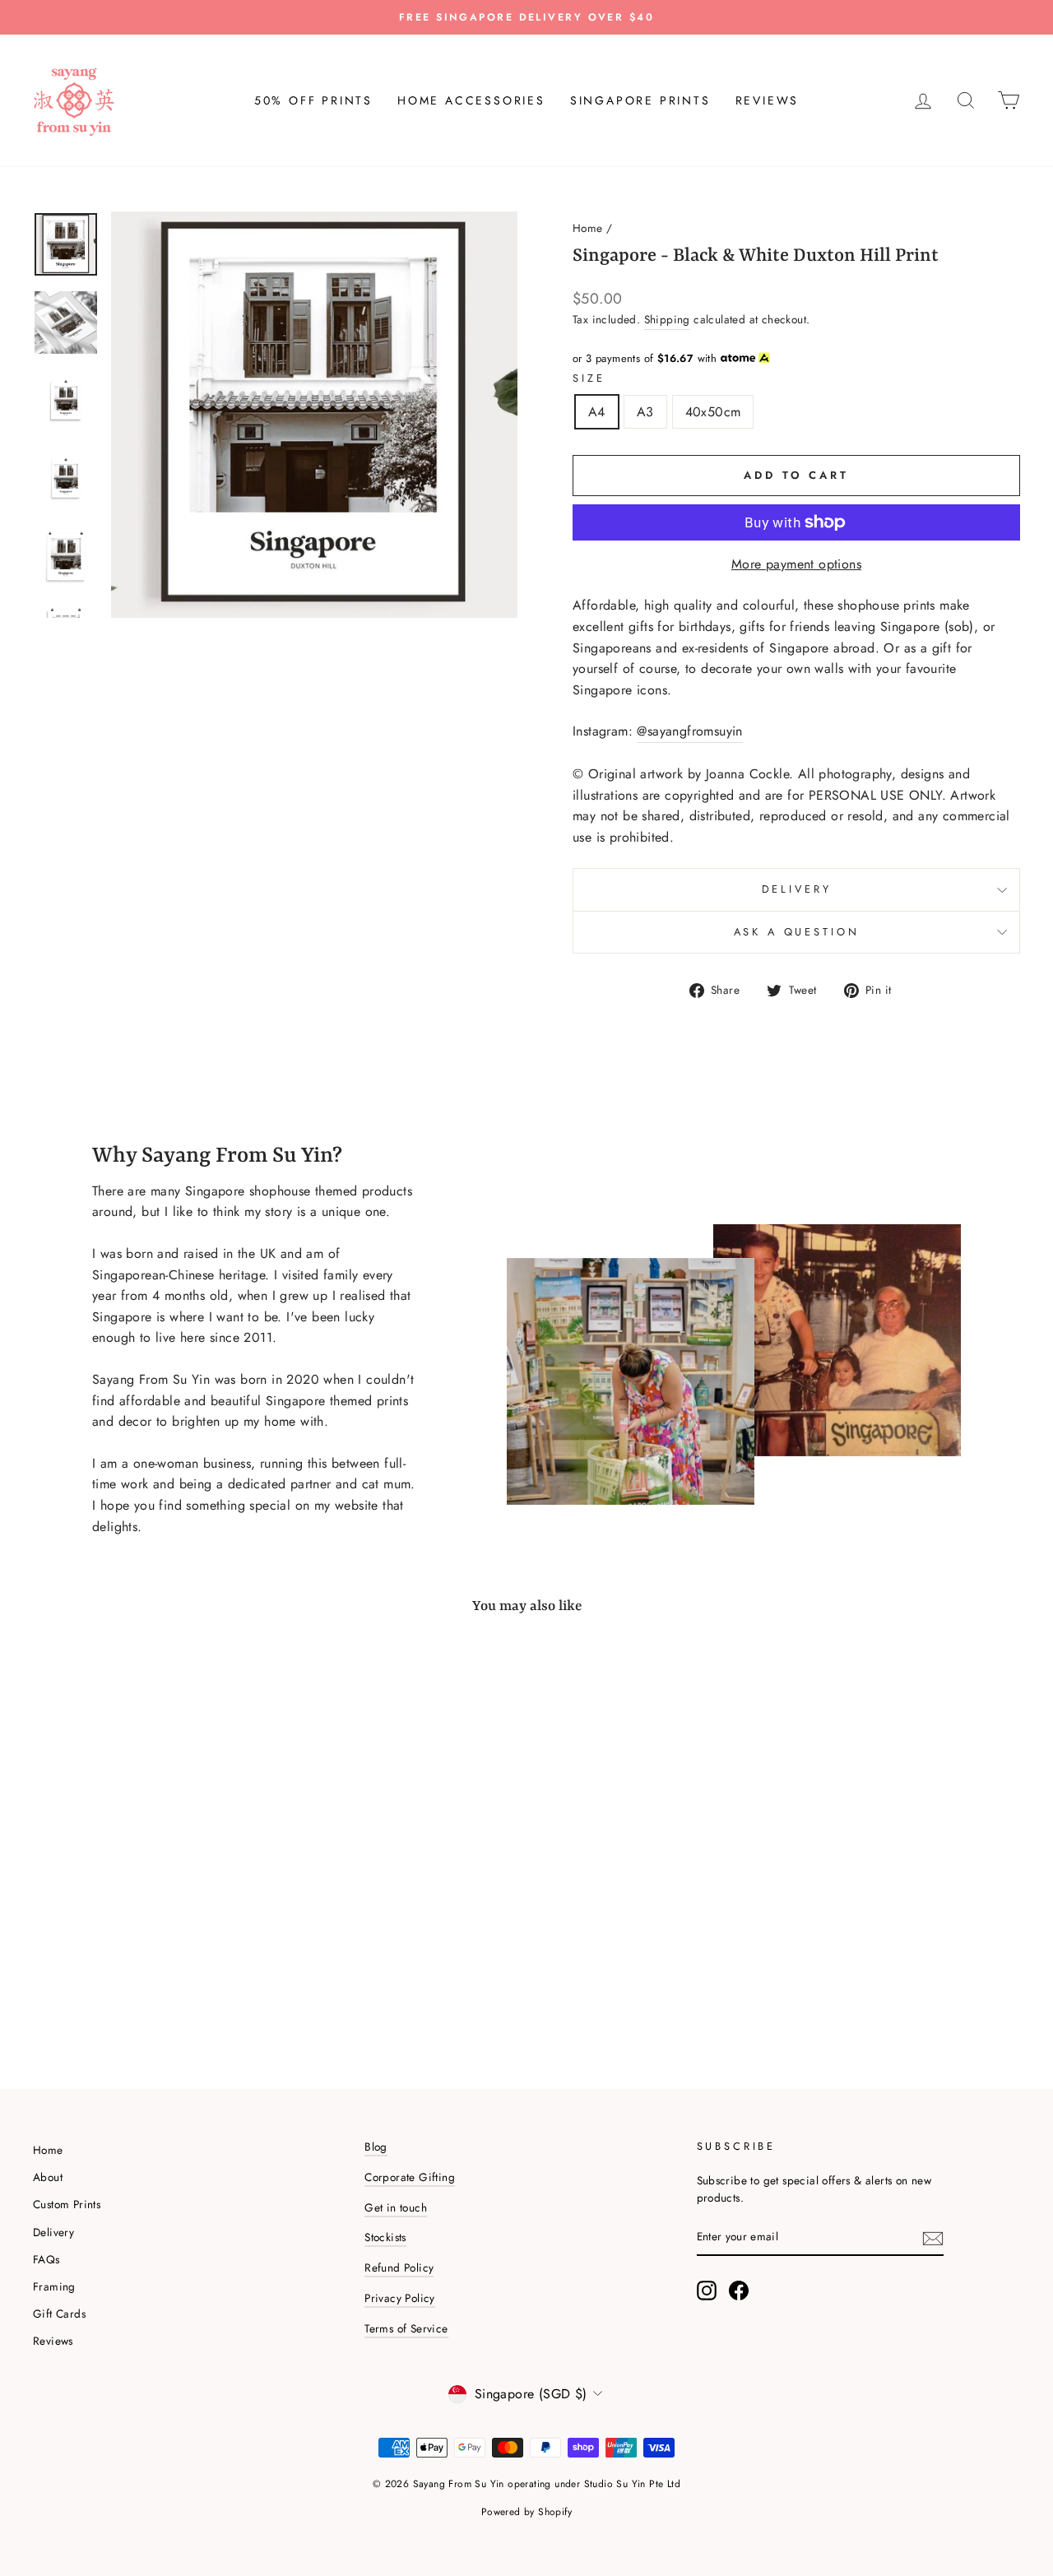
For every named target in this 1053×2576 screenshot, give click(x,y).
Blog (376, 2147)
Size (589, 378)
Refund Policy (399, 2267)
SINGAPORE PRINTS (640, 100)
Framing (54, 2286)
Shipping (667, 319)
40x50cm (713, 412)
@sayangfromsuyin (689, 731)
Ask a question (797, 932)
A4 (597, 412)
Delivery (797, 889)
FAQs (46, 2259)
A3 (645, 412)
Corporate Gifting (410, 2177)
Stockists (385, 2237)
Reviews (53, 2341)
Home (588, 228)
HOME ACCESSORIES (471, 100)
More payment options (796, 564)
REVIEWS (768, 100)
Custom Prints (67, 2204)
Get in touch (396, 2207)
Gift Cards (59, 2314)
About (48, 2177)
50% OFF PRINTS (313, 100)
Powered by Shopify (526, 2512)
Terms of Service (406, 2328)
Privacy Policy (400, 2298)
